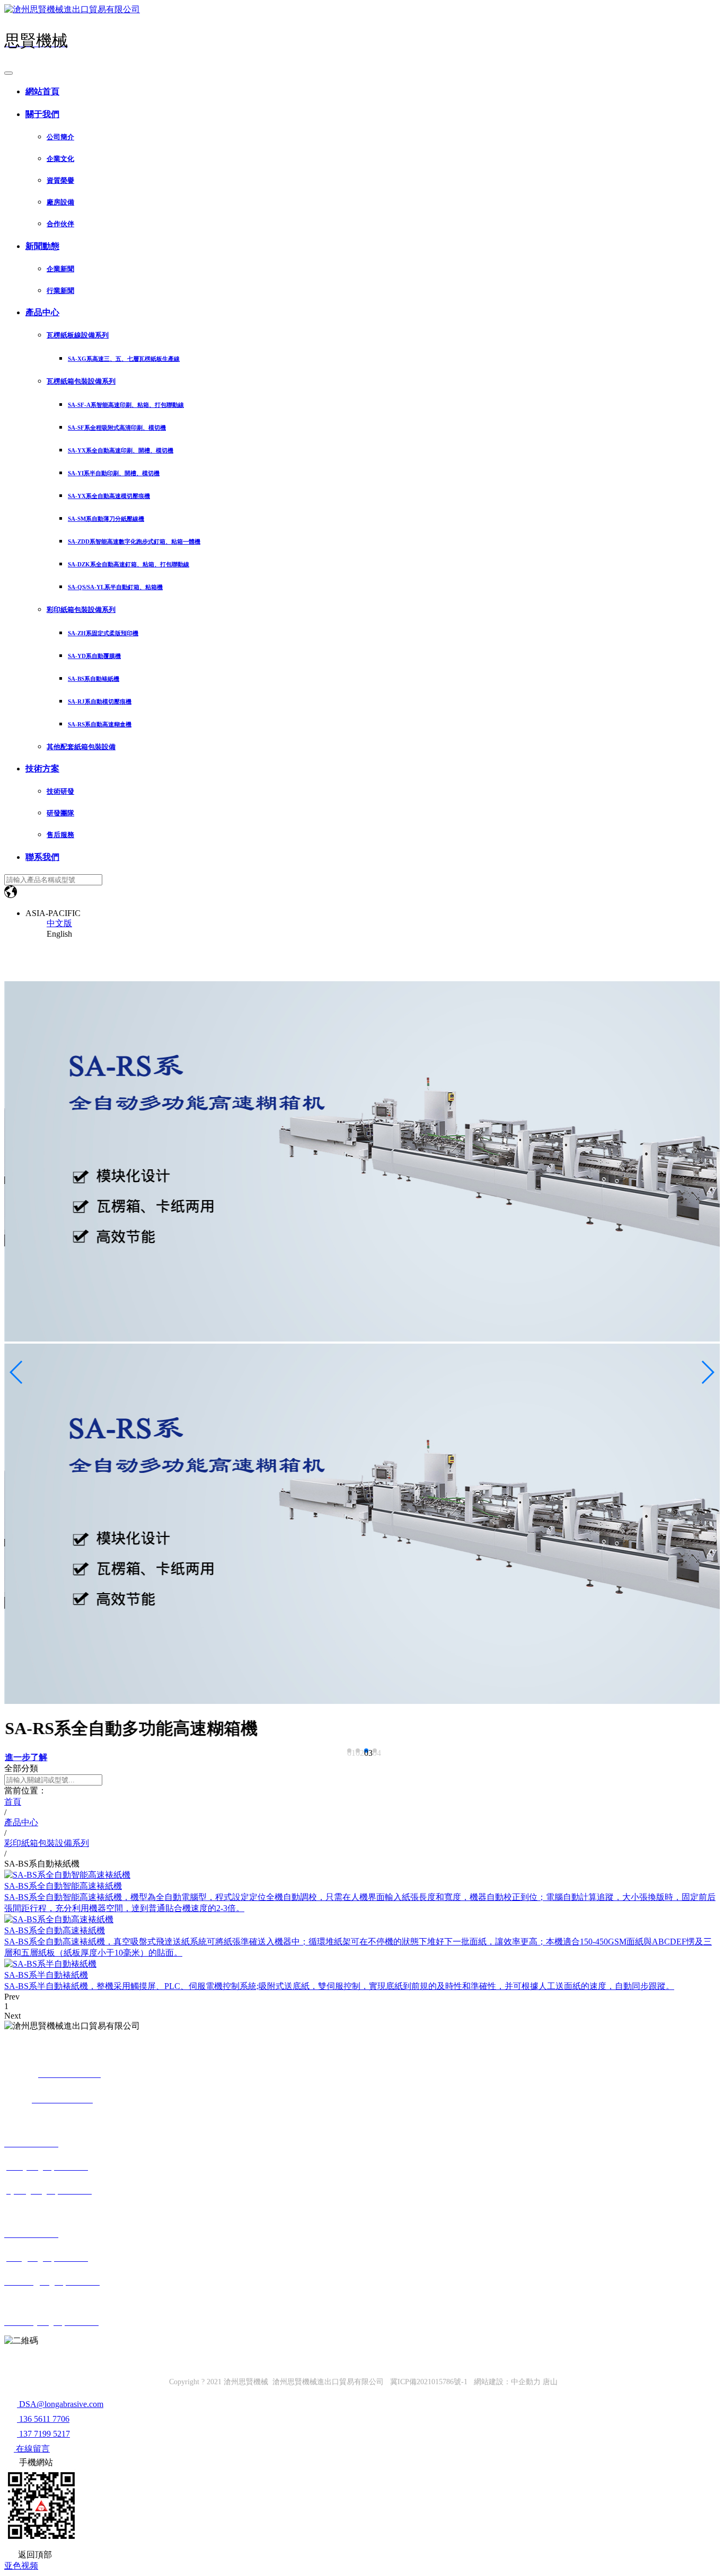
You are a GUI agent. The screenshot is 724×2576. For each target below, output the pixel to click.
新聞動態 (42, 246)
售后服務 (60, 835)
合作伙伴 (60, 224)
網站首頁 (42, 91)
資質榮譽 (60, 180)
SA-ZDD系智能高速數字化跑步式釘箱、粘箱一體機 (134, 541)
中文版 (59, 923)
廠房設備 (60, 202)
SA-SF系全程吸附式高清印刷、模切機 (117, 428)
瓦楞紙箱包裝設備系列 (81, 381)
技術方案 (42, 769)
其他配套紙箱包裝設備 (81, 747)
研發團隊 (60, 813)
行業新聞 (60, 291)
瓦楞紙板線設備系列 (78, 335)
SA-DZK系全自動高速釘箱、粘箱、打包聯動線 (129, 564)
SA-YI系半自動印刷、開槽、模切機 (114, 473)
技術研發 (60, 791)
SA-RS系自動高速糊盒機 (100, 724)
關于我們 (42, 114)
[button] (349, 1751)
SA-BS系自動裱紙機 (94, 679)
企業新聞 (60, 269)
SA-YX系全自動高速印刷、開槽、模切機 (121, 450)
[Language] (11, 895)
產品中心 (42, 312)
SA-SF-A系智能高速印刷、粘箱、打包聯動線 (126, 405)
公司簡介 (60, 137)
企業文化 (60, 159)
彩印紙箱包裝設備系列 (81, 610)
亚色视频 (21, 2566)
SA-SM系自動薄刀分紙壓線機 (106, 519)
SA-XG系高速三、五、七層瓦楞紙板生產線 (124, 359)
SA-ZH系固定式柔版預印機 (103, 633)
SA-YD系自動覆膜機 (94, 656)
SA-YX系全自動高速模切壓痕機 (109, 496)
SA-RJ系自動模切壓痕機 (100, 701)
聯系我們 (42, 857)
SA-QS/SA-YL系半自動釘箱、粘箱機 (115, 587)
